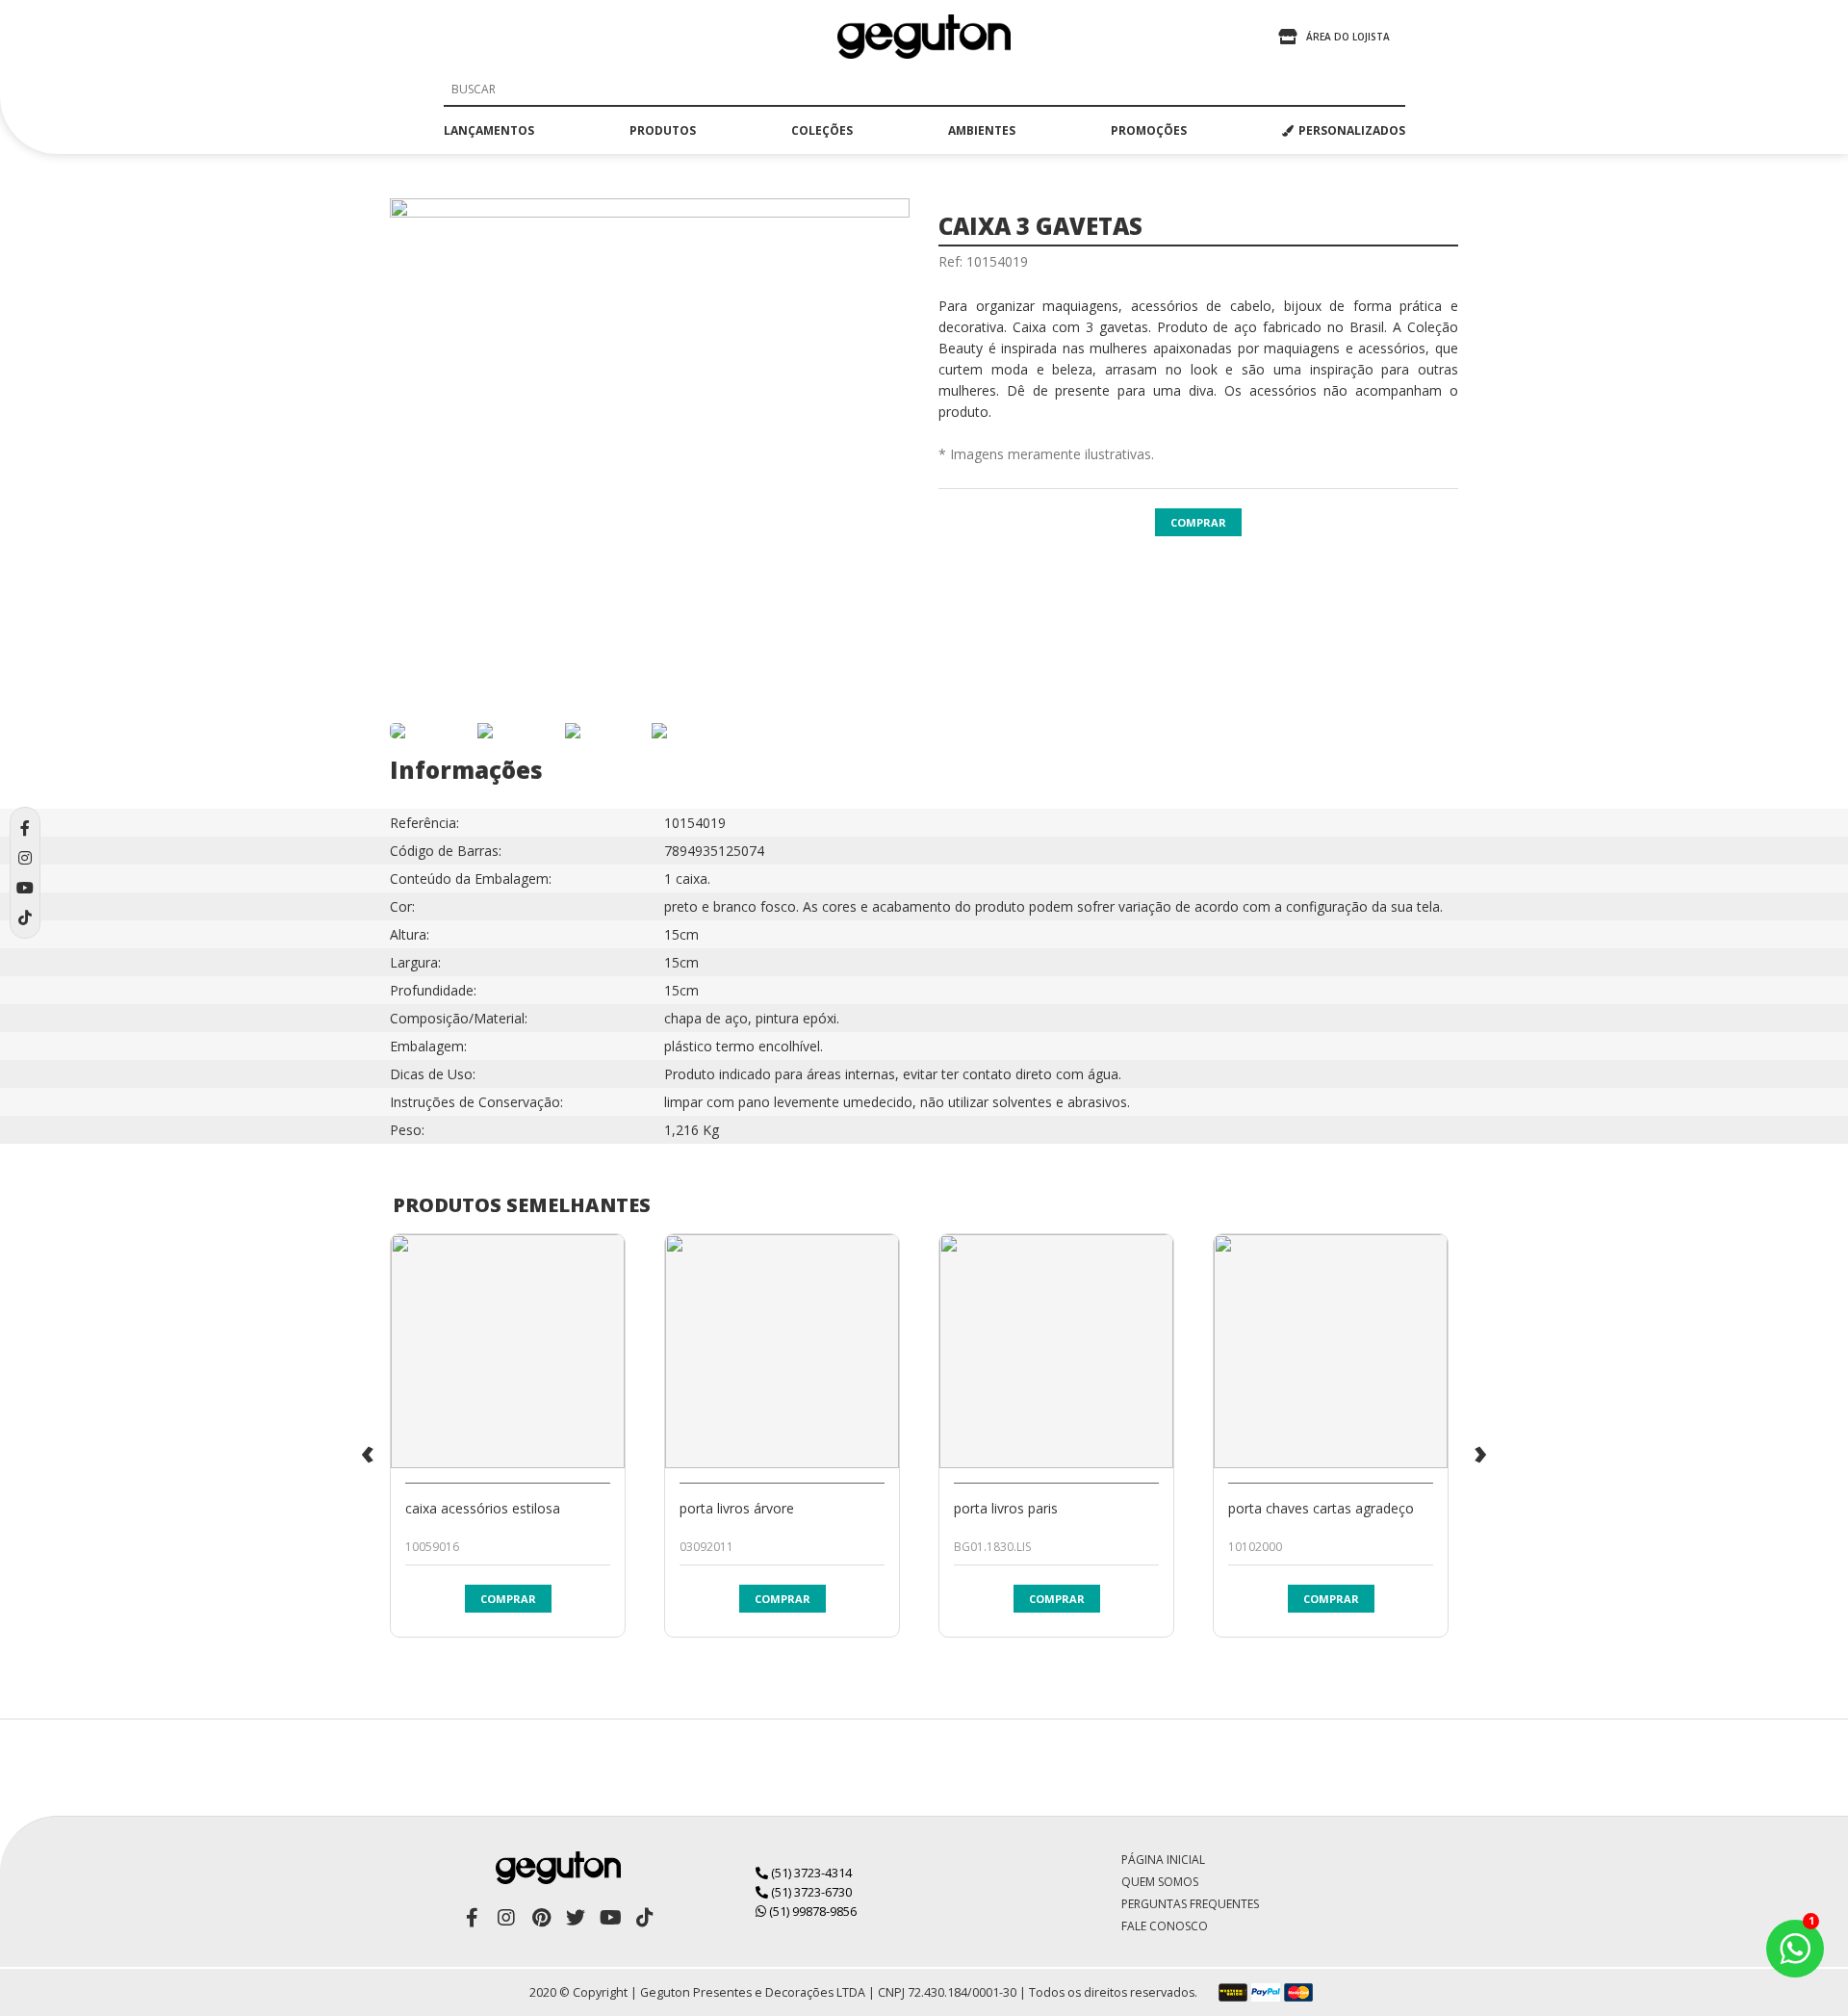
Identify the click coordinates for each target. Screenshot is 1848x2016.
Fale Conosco (1165, 1926)
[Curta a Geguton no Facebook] (472, 1918)
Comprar (1198, 522)
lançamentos (489, 130)
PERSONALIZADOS (1352, 130)
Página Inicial (1163, 1860)
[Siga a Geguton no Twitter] (576, 1918)
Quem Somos (1160, 1882)
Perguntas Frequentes (1190, 1904)
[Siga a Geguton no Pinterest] (541, 1918)
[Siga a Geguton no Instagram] (506, 1918)
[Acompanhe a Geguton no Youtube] (610, 1918)
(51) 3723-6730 (810, 1892)
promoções (1149, 130)
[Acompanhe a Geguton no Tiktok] (645, 1918)
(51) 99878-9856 (811, 1911)
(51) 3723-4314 (810, 1873)
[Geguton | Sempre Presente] (924, 37)
